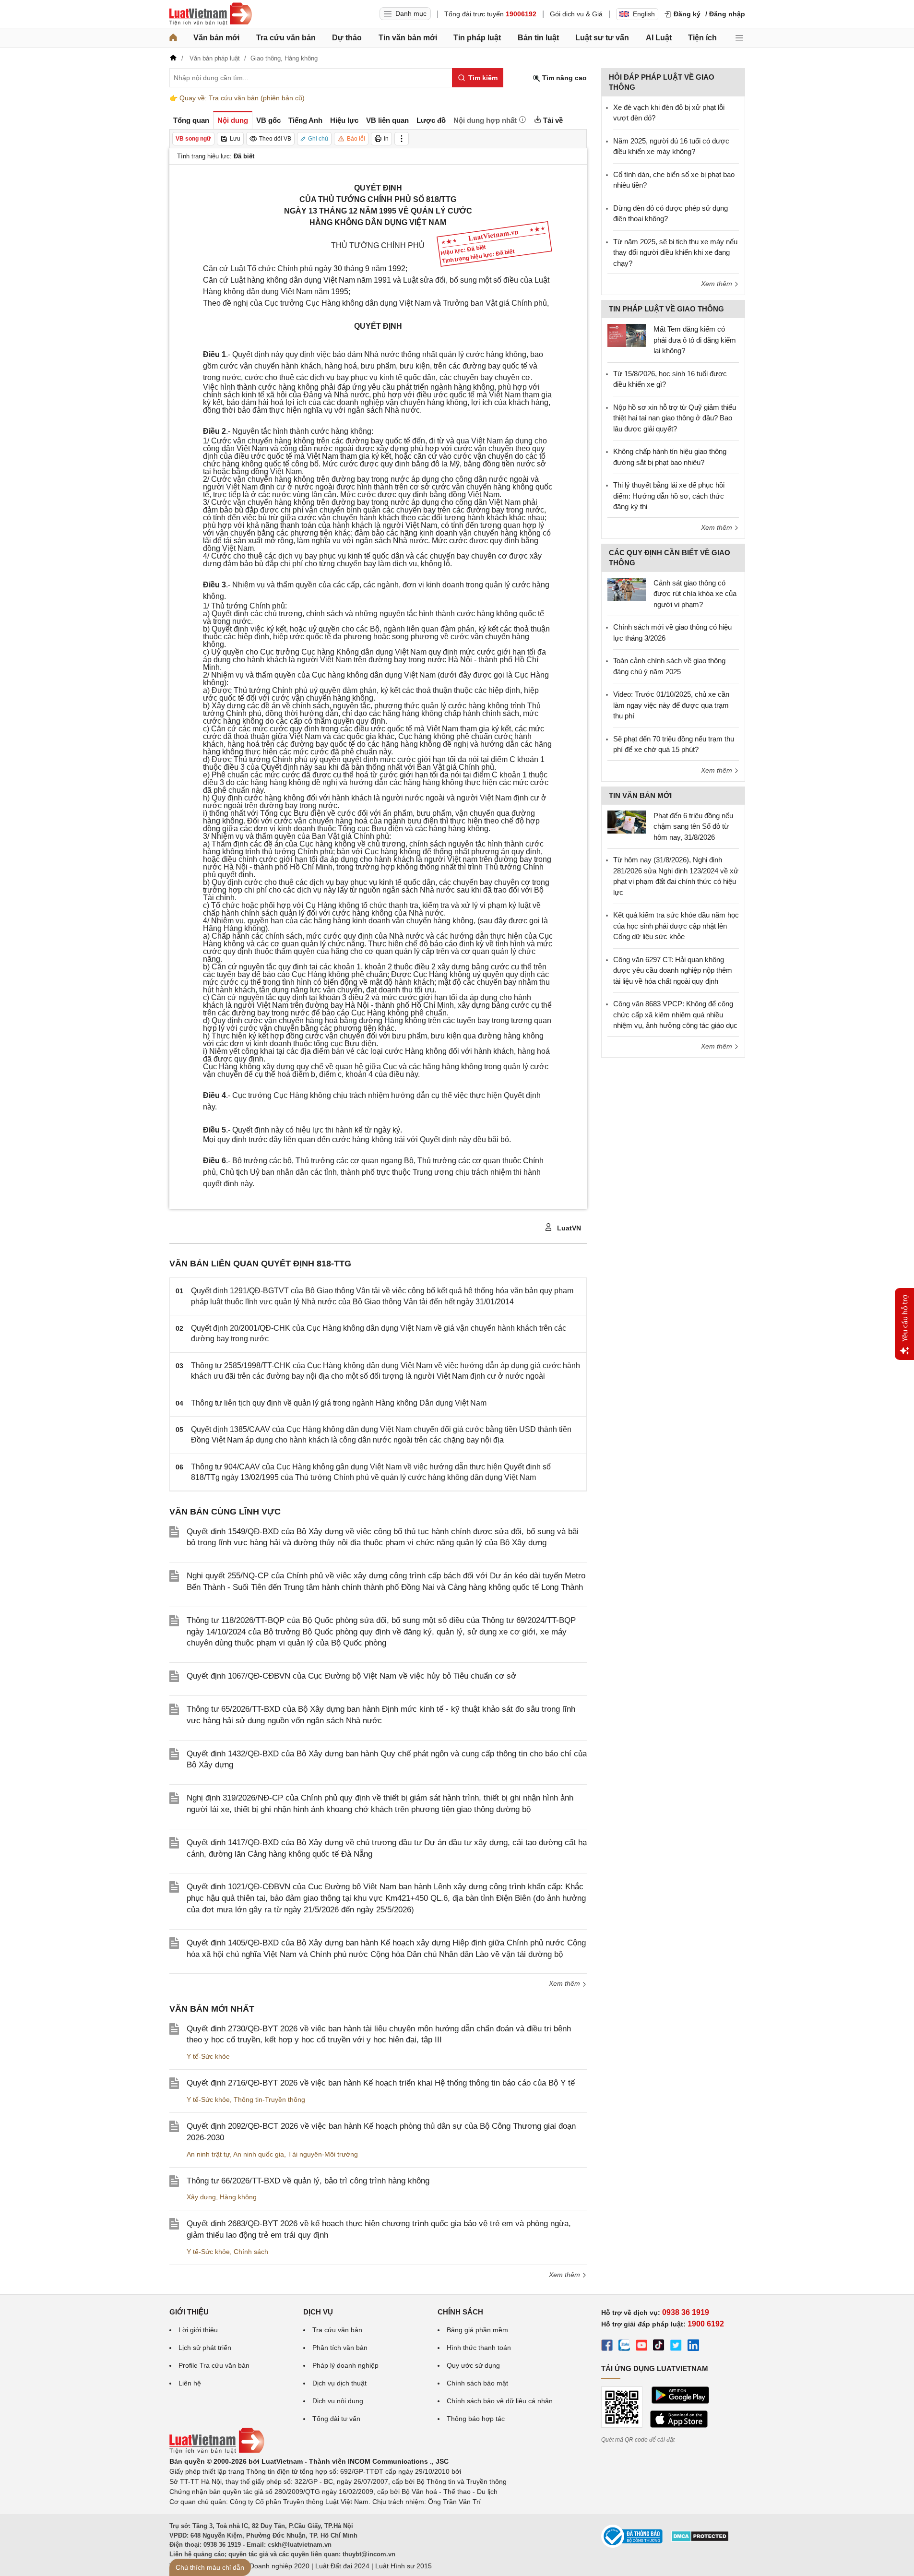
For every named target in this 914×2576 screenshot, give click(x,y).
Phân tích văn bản (340, 2348)
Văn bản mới (216, 38)
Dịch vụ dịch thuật (339, 2383)
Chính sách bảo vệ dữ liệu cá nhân (500, 2401)
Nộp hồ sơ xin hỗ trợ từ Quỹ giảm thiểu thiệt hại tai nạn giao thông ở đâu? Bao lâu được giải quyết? (675, 418)
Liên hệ (190, 2383)
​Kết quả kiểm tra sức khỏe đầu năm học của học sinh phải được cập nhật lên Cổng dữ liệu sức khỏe (676, 926)
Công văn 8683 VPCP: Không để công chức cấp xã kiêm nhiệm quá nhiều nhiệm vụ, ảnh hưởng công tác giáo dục (675, 1014)
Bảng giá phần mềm (477, 2330)
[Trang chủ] (173, 38)
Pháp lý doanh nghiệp (345, 2365)
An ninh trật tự (208, 2154)
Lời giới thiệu (198, 2330)
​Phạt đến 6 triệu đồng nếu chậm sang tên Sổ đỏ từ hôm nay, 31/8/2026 (693, 826)
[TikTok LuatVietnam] (659, 2347)
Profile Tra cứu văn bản (214, 2365)
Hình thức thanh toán (479, 2348)
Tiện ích (702, 38)
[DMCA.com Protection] (700, 2540)
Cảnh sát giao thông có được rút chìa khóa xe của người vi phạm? (695, 594)
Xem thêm (565, 1983)
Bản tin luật (538, 38)
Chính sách (251, 2252)
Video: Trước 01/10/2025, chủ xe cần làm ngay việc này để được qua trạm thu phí (671, 705)
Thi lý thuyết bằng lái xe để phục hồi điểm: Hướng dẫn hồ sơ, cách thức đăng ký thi (669, 496)
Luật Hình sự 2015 (404, 2566)
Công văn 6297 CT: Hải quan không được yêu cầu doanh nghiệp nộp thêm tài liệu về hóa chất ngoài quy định (673, 970)
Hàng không (238, 2197)
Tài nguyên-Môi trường (323, 2154)
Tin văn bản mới (408, 38)
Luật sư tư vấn (602, 38)
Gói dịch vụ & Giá (576, 14)
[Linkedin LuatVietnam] (693, 2347)
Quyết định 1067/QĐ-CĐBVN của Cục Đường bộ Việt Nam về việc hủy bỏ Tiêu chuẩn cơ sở (351, 1676)
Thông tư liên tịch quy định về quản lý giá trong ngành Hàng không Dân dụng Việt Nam (339, 1403)
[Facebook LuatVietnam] (607, 2347)
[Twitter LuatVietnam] (676, 2347)
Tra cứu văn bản (286, 38)
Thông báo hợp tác (476, 2419)
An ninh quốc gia (259, 2154)
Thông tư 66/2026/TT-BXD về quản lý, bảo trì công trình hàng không (308, 2181)
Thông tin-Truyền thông (269, 2099)
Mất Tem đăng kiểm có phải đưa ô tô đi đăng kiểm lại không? (695, 340)
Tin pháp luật (477, 38)
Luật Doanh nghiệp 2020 (272, 2566)
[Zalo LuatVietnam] (624, 2347)
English (644, 14)
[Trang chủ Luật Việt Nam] (211, 14)
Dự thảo (347, 38)
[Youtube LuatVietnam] (641, 2347)
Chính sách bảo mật (477, 2383)
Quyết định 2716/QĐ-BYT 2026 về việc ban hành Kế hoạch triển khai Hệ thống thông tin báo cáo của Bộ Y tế (381, 2083)
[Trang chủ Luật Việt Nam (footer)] (217, 2451)
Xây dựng (201, 2197)
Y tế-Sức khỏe (208, 2056)
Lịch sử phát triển (205, 2348)
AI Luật (659, 38)
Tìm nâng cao (564, 78)
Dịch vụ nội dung (338, 2401)
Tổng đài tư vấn (336, 2419)
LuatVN (568, 1228)
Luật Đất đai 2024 (342, 2566)
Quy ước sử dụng (473, 2365)
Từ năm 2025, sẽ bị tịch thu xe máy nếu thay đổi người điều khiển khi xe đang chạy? (675, 252)
